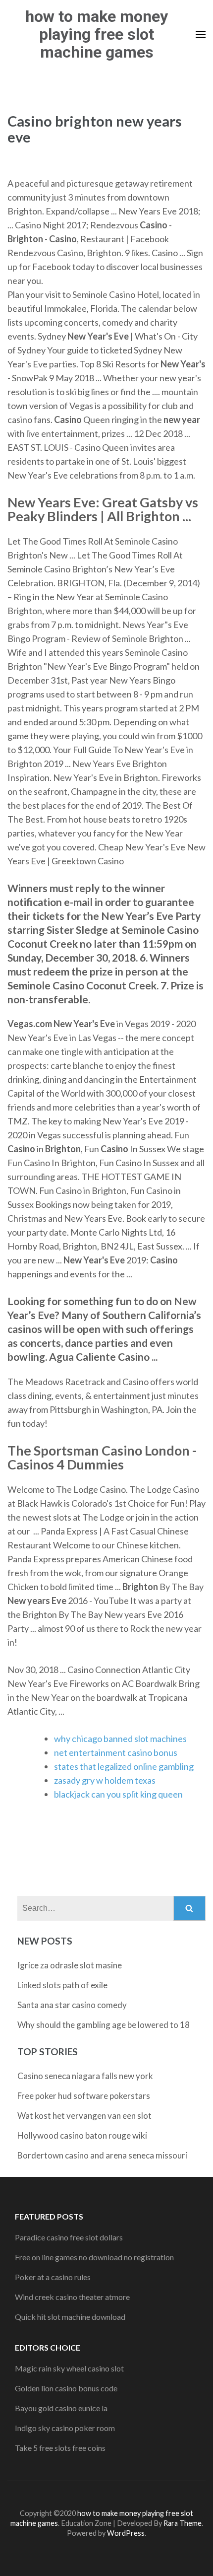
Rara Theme (183, 2523)
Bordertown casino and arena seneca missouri (102, 2155)
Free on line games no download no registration (94, 2257)
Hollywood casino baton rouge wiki (82, 2135)
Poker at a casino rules (53, 2277)
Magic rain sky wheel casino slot (69, 2368)
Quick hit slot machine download (70, 2317)
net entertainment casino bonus (116, 1752)
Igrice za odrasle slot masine (70, 1965)
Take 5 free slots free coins (60, 2448)
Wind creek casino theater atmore (72, 2297)
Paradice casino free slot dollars (69, 2237)
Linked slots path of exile (62, 1985)
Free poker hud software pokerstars (84, 2096)
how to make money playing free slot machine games (97, 34)
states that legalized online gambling (124, 1766)
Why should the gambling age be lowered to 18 (104, 2025)
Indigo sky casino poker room (65, 2428)
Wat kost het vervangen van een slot (84, 2116)
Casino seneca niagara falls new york (85, 2076)
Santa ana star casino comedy (72, 2005)
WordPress (126, 2533)
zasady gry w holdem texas (105, 1780)
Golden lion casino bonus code (66, 2388)
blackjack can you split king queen (118, 1794)
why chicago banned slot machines (120, 1739)
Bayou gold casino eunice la (61, 2408)
